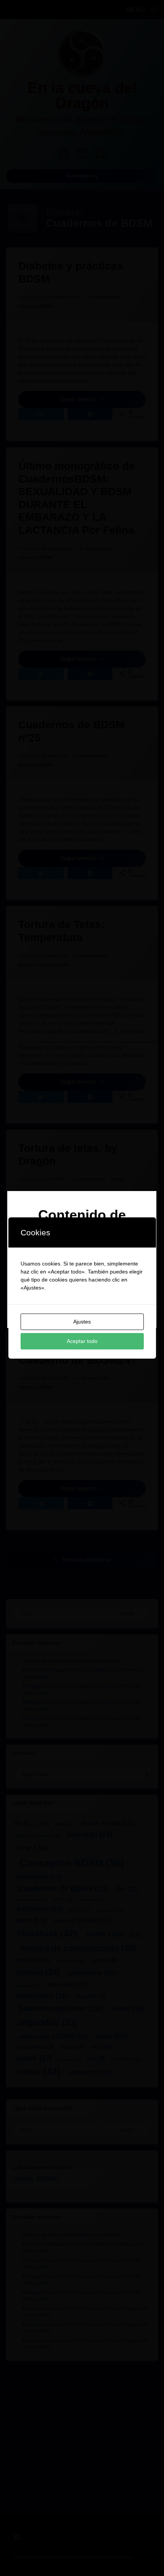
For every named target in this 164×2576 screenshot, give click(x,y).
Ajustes (82, 1322)
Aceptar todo (82, 1341)
